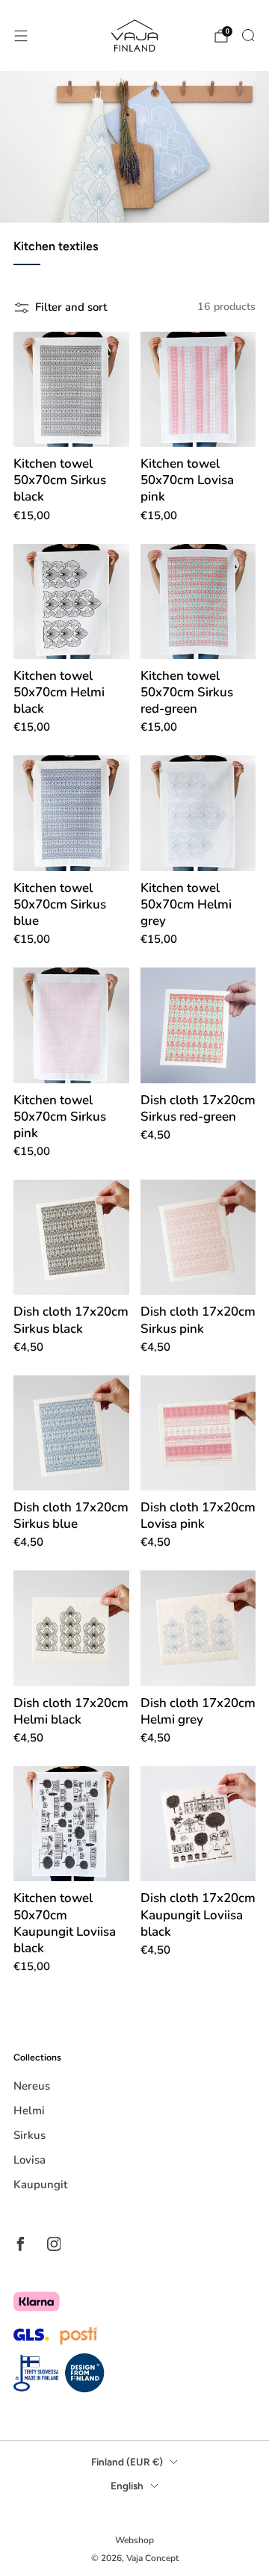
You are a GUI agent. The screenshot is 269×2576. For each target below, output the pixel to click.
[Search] (248, 35)
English (127, 2486)
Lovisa (30, 2160)
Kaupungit (40, 2185)
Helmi (29, 2111)
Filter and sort (71, 307)
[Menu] (21, 36)
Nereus (32, 2086)
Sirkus (30, 2135)
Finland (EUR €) (127, 2462)
